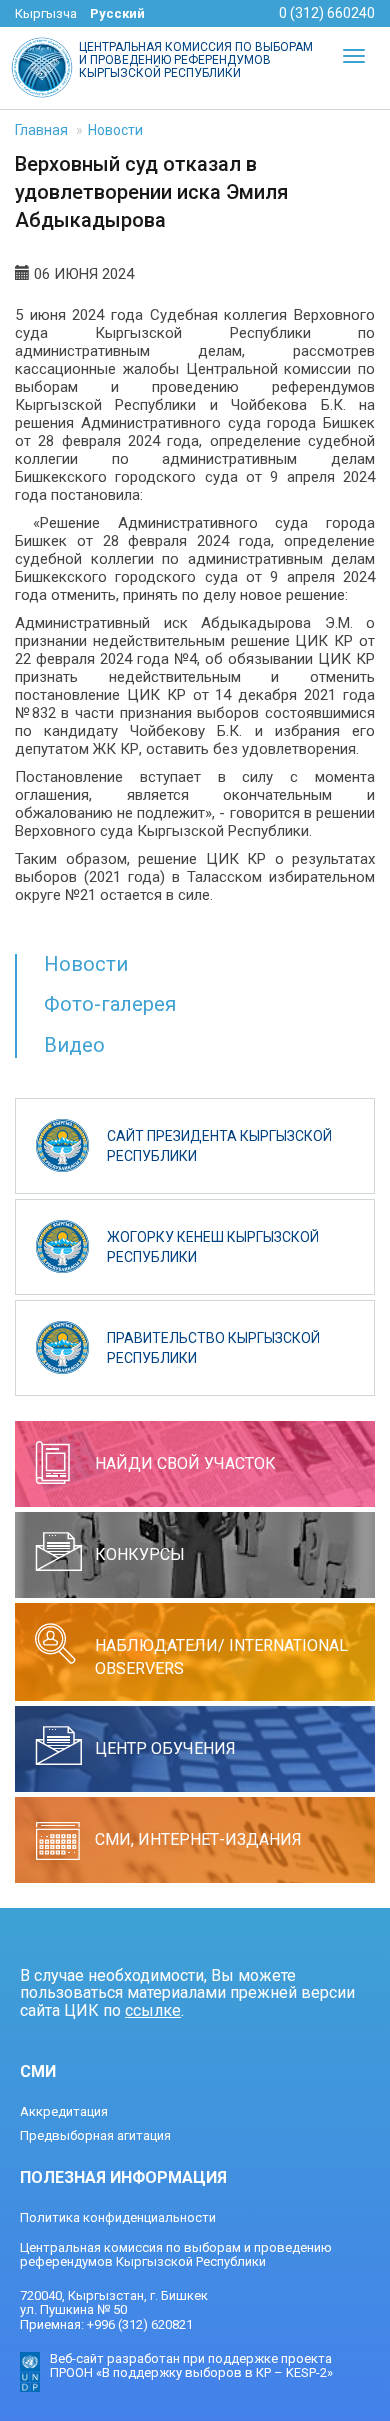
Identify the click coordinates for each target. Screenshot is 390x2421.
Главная (41, 130)
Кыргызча (46, 13)
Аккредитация (64, 2111)
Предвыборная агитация (95, 2135)
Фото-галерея (110, 1004)
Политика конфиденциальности (118, 2217)
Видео (74, 1045)
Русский (117, 13)
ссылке (153, 2010)
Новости (115, 130)
